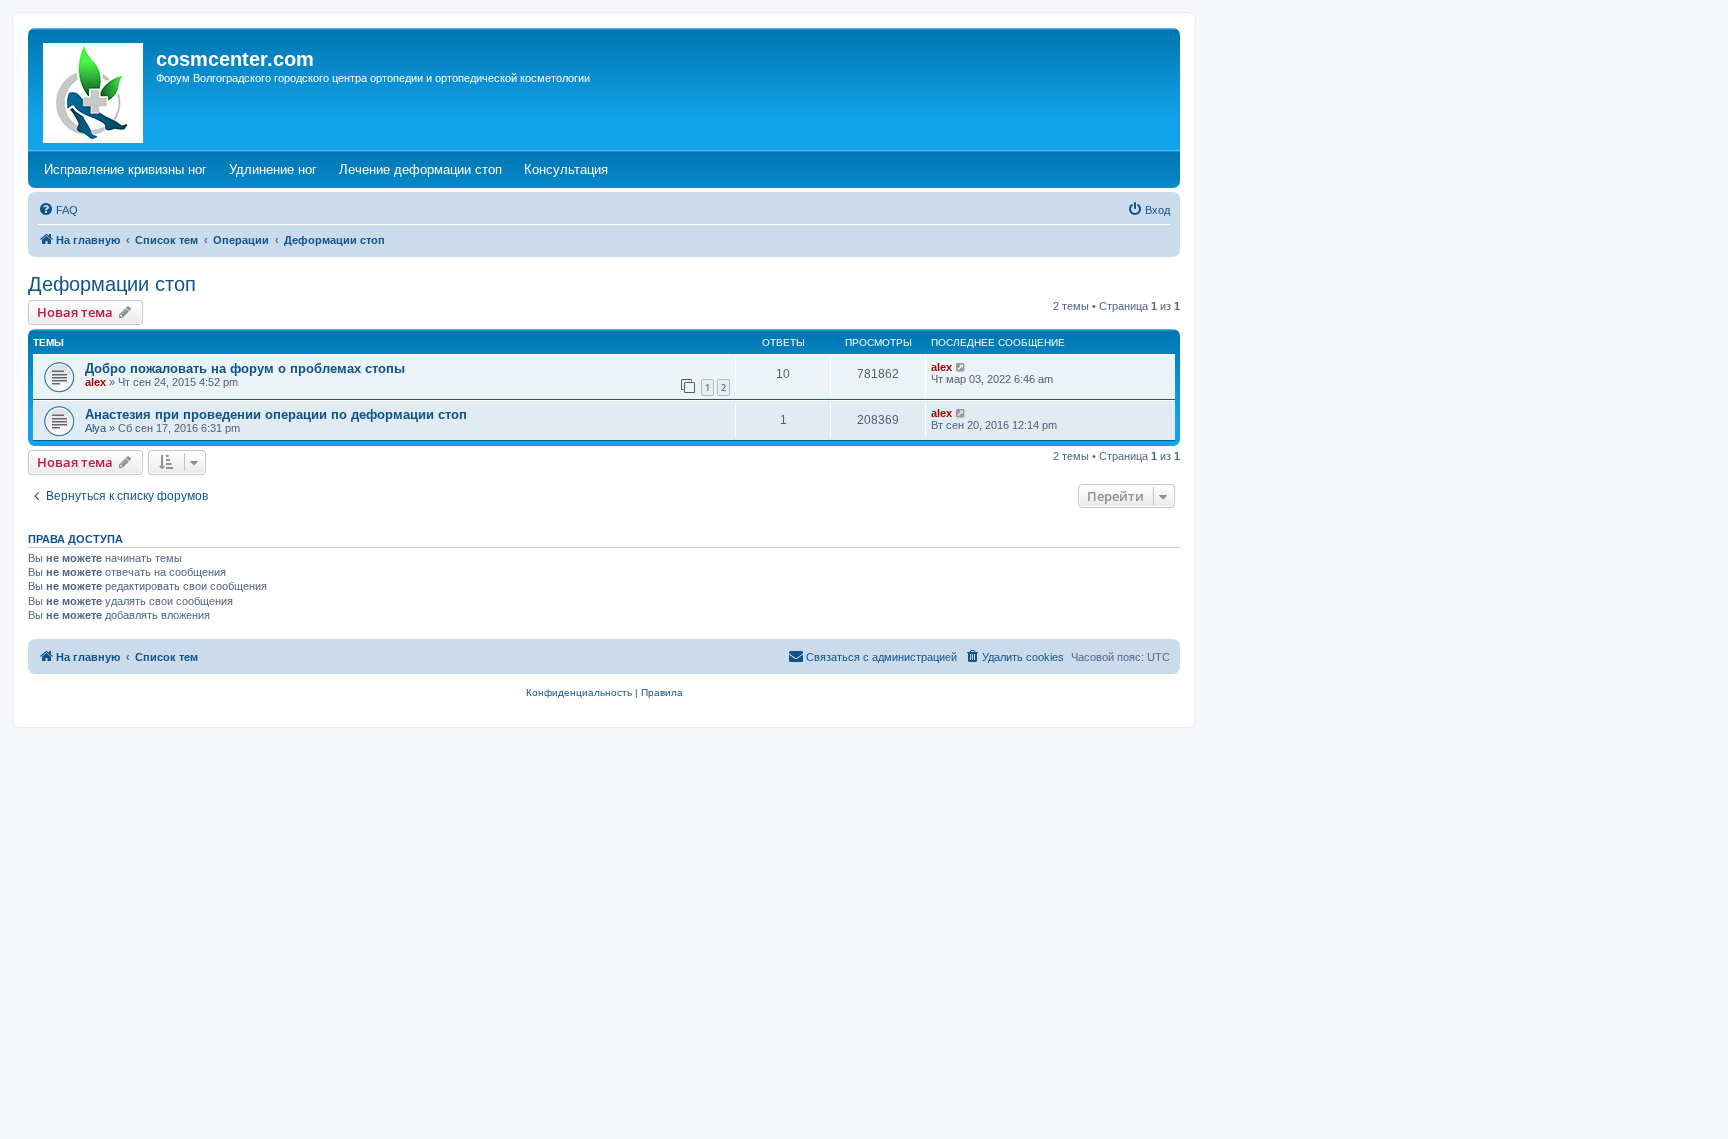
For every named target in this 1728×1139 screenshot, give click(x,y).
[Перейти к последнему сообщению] (961, 367)
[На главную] (94, 89)
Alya (95, 428)
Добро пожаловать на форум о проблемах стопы (245, 368)
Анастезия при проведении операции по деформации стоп (276, 414)
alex (95, 382)
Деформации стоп (112, 284)
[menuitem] (58, 210)
